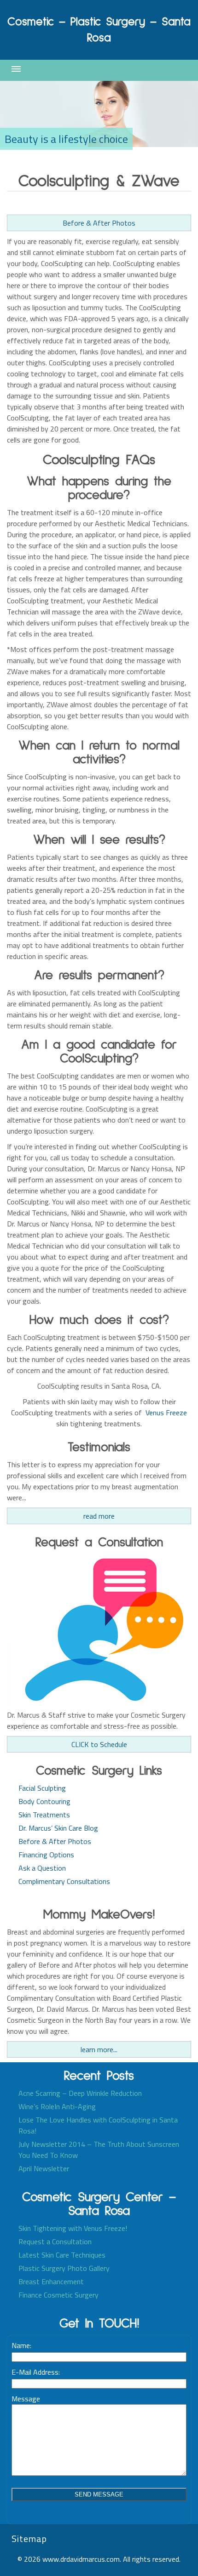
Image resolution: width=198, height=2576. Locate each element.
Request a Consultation (55, 2241)
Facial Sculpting (42, 1788)
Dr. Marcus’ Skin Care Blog (58, 1828)
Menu (16, 69)
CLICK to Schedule (99, 1744)
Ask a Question (42, 1868)
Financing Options (46, 1855)
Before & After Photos (99, 223)
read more (99, 1516)
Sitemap (29, 2539)
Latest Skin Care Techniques (62, 2255)
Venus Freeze (166, 1413)
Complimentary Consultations (64, 1881)
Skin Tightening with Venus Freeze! (73, 2228)
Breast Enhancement (51, 2281)
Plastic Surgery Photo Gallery (64, 2268)
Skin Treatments (44, 1815)
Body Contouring (44, 1801)
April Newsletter (44, 2168)
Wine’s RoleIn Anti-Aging (57, 2106)
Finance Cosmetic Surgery (58, 2295)
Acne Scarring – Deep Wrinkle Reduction (80, 2093)
